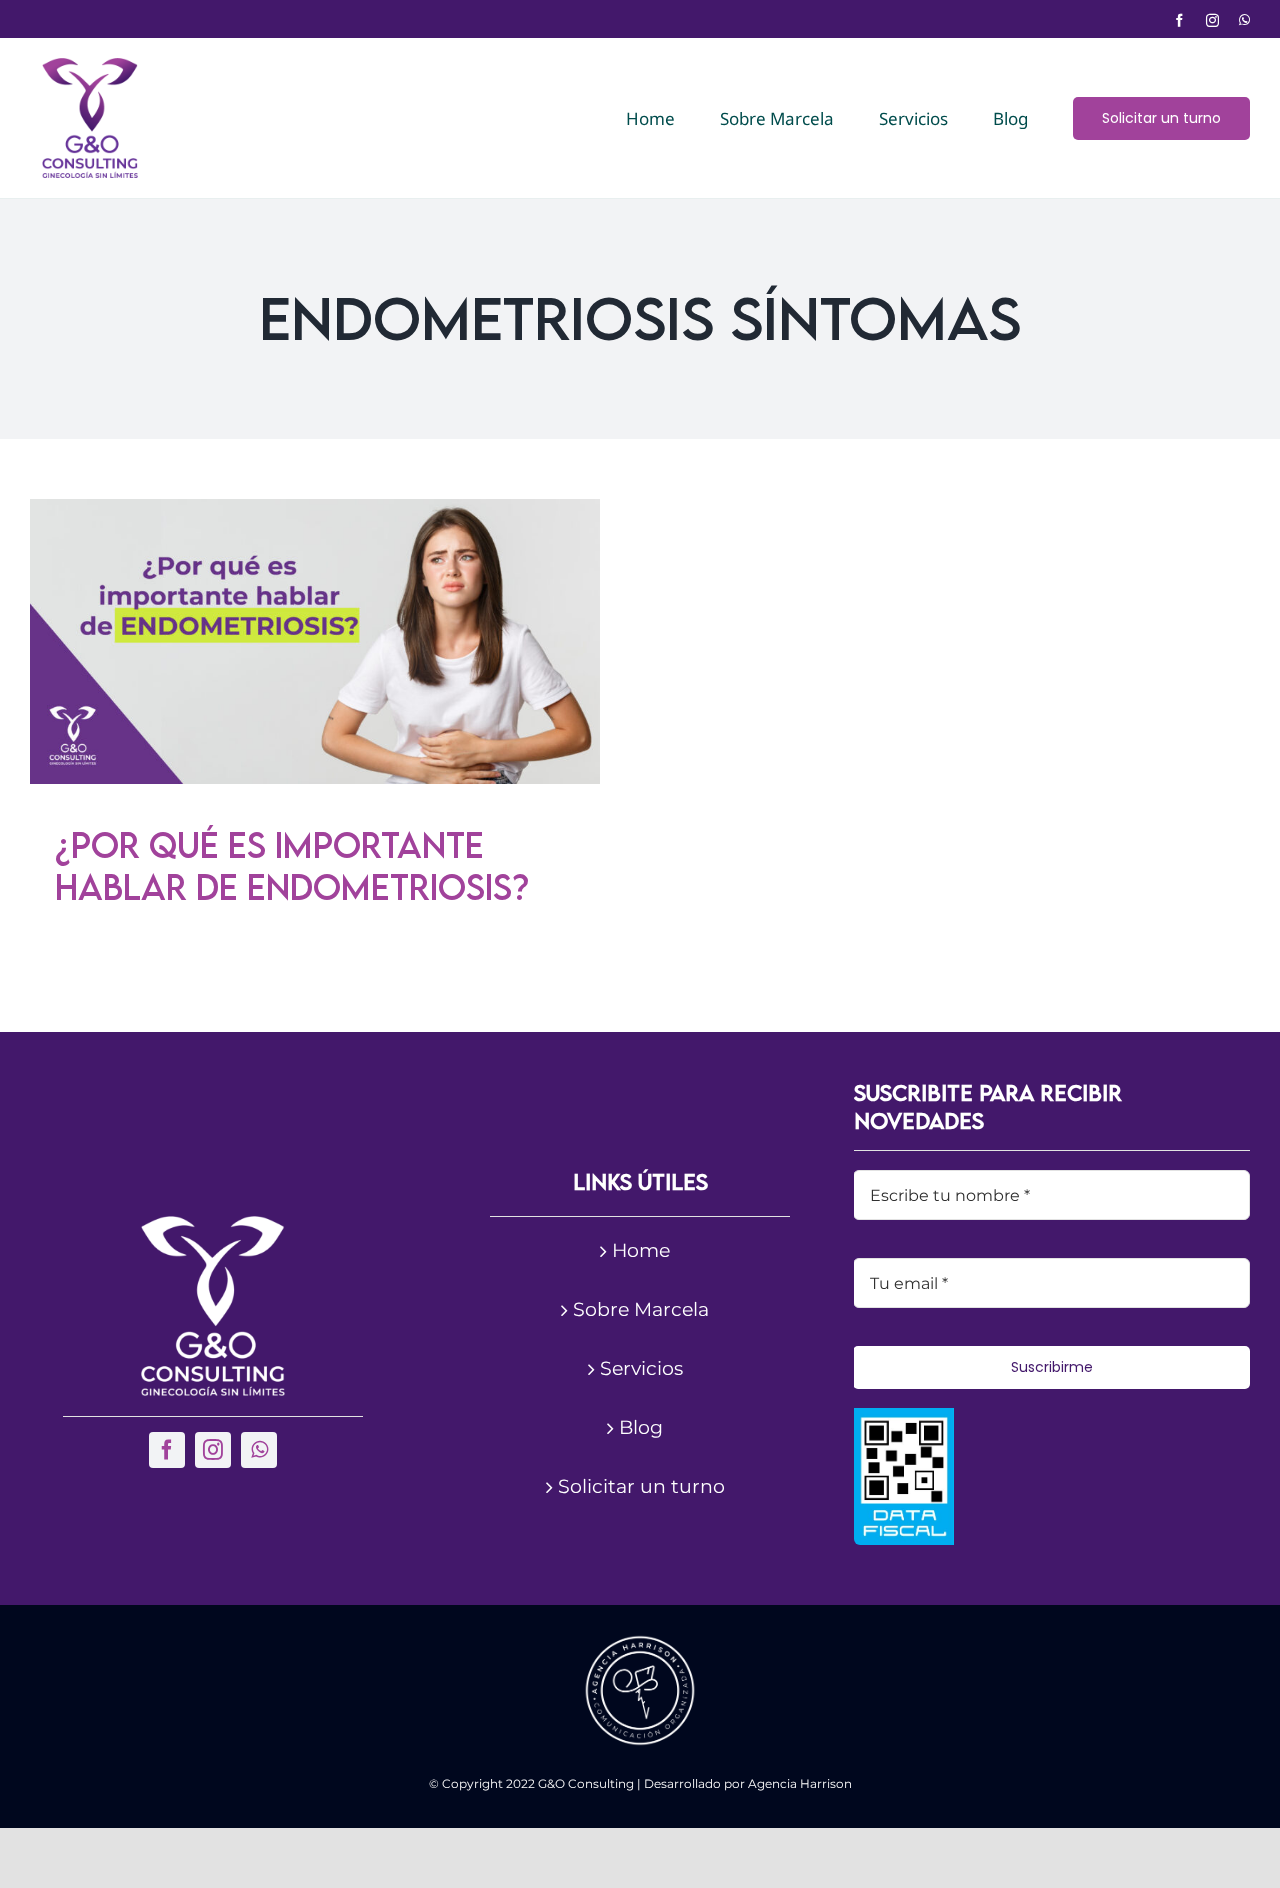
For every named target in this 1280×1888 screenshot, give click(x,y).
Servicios (641, 1368)
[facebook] (1179, 20)
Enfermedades (184, 686)
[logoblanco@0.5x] (213, 1225)
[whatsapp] (1244, 20)
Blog (641, 1427)
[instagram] (1212, 20)
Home (641, 1250)
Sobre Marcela (641, 1309)
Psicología (272, 686)
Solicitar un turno (641, 1486)
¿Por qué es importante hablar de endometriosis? (292, 865)
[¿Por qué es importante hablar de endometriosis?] (315, 641)
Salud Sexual (452, 686)
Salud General (358, 686)
